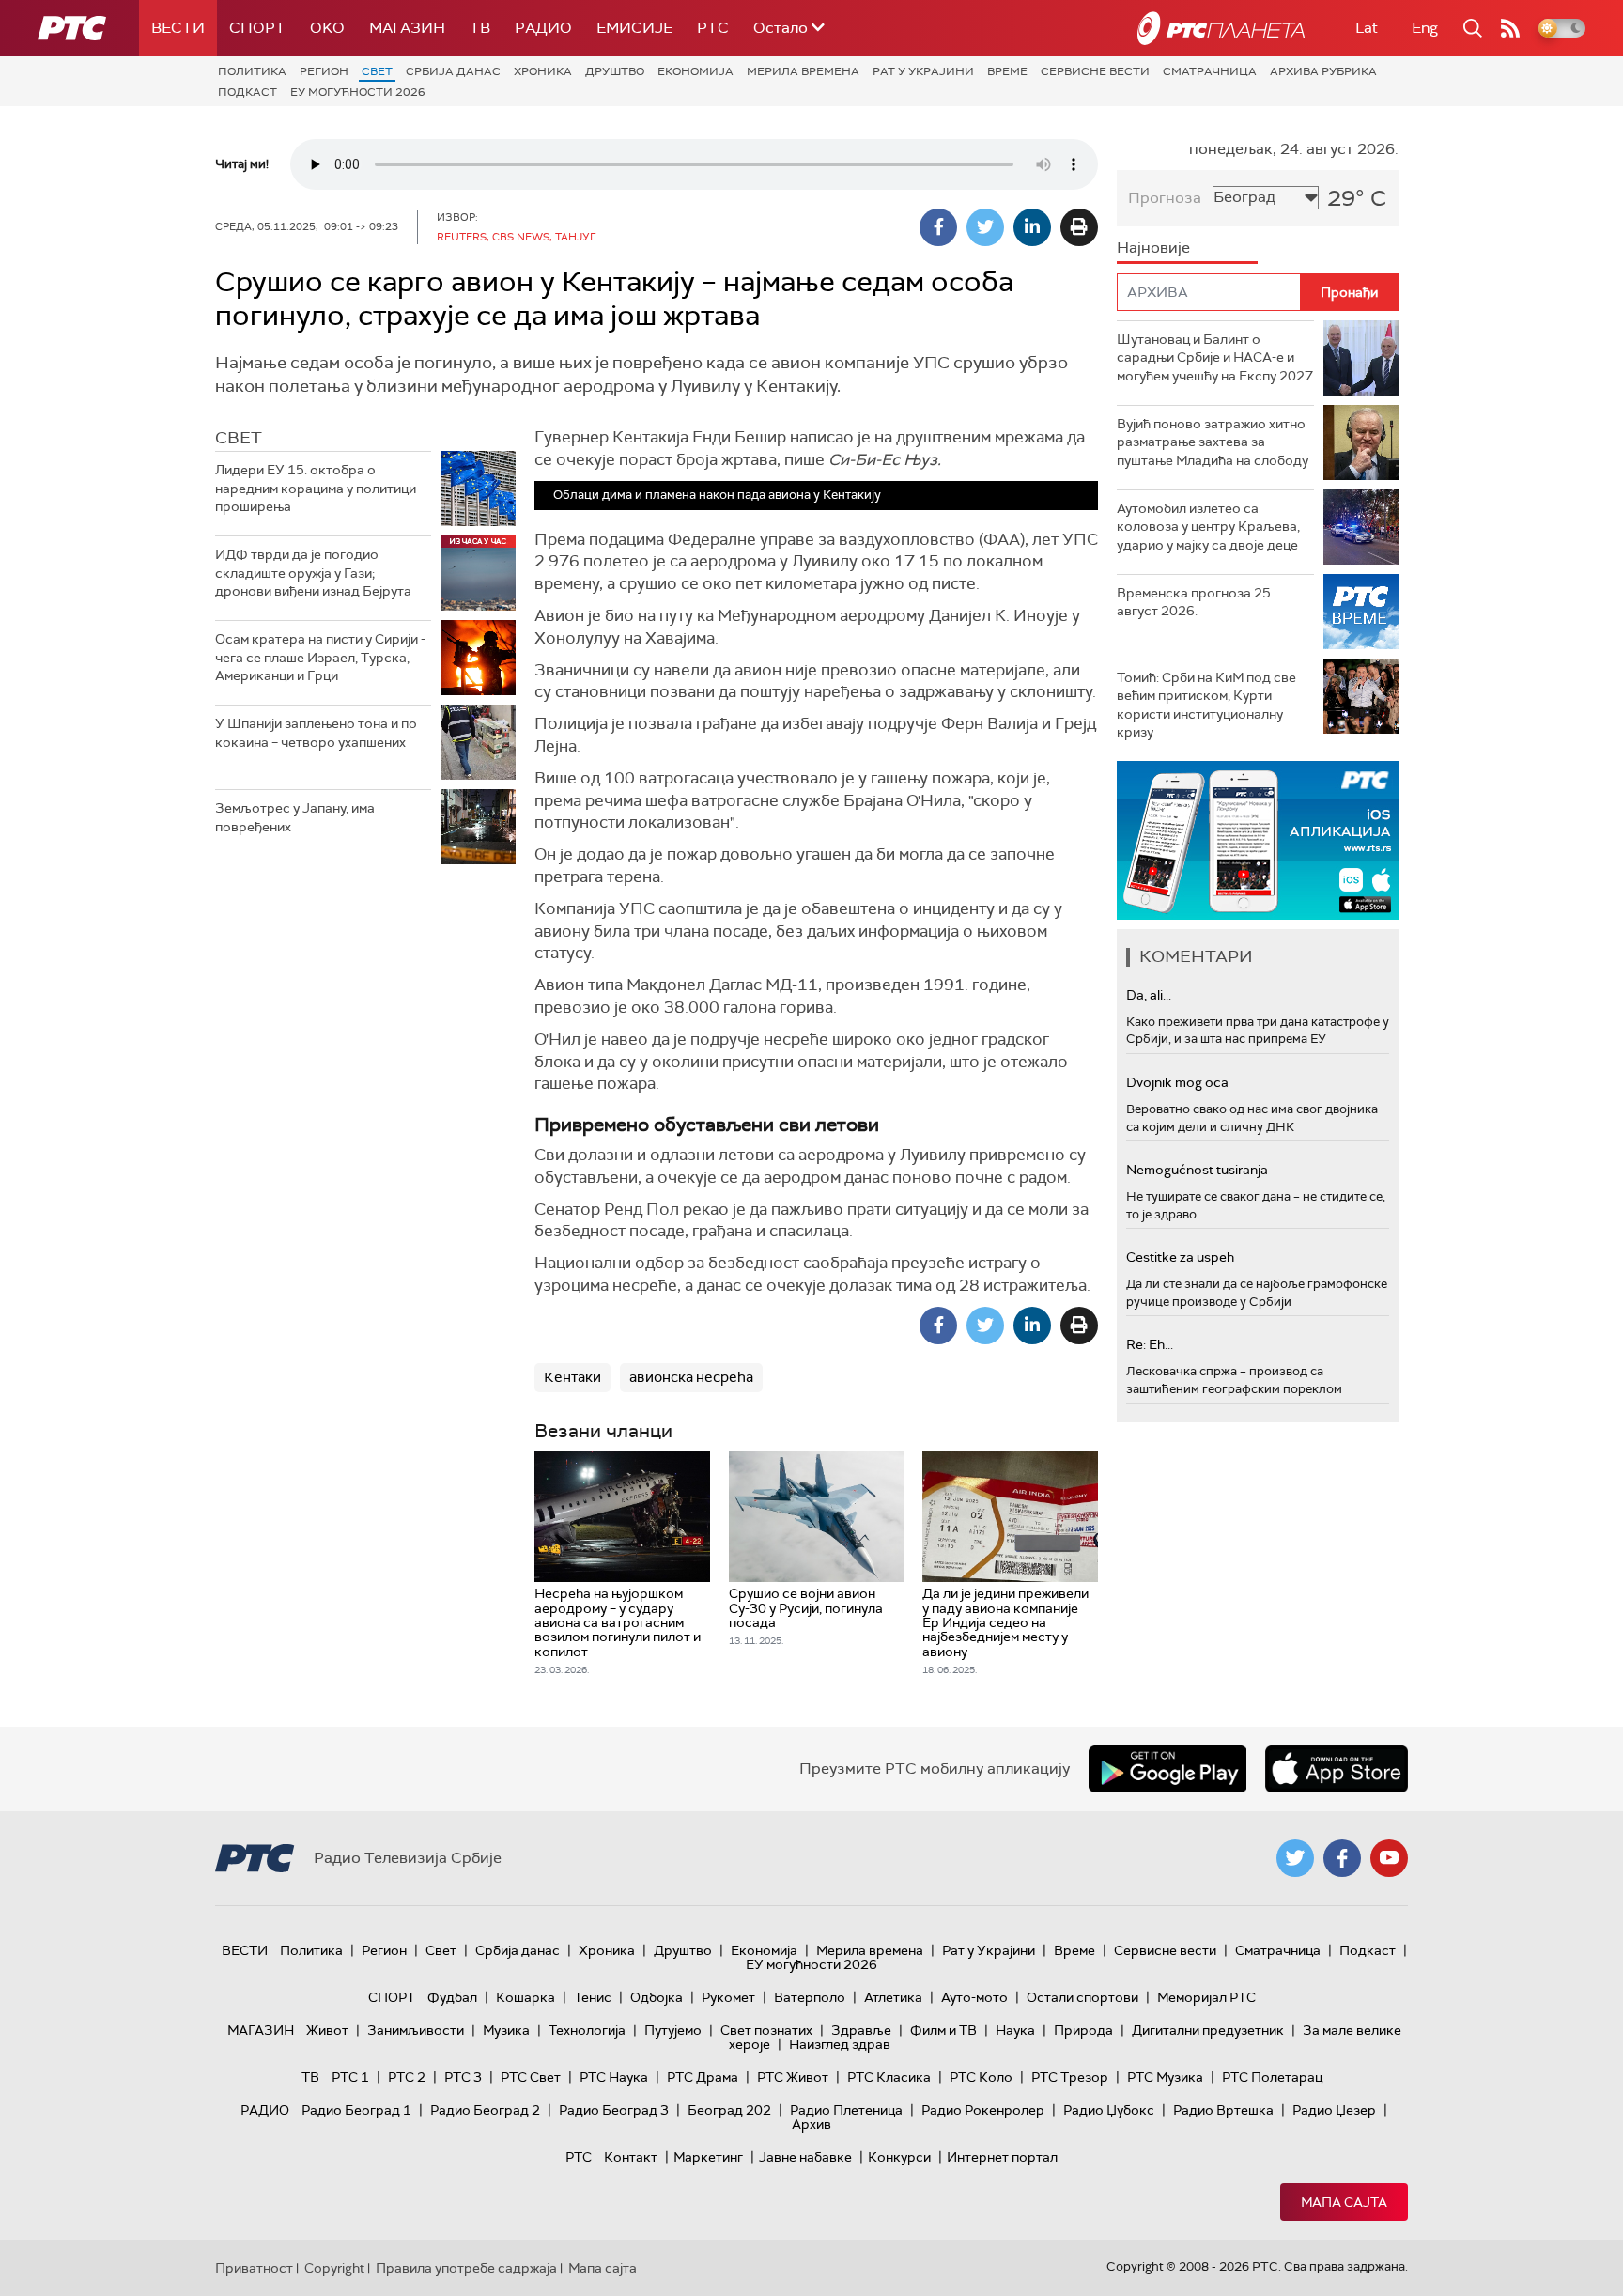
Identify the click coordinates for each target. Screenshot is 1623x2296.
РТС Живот (793, 2077)
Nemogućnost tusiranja (1197, 1170)
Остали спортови (1082, 1997)
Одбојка (657, 1997)
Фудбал (452, 1997)
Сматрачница (1210, 71)
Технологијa (587, 2030)
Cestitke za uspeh (1180, 1257)
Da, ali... (1149, 995)
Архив (811, 2124)
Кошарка (526, 1997)
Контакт (631, 2157)
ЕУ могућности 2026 (358, 92)
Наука (1015, 2030)
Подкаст (247, 92)
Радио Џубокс (1109, 2110)
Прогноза (1165, 198)
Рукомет (728, 1997)
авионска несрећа (691, 1377)
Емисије (634, 28)
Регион (324, 71)
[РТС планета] (1221, 28)
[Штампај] (1079, 227)
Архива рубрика (1323, 71)
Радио (543, 28)
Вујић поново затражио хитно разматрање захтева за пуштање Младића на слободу (1213, 442)
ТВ (480, 28)
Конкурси (899, 2157)
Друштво (615, 71)
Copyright (334, 2268)
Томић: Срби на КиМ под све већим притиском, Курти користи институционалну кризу (1206, 705)
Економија (696, 71)
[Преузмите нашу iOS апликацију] (1337, 1769)
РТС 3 (463, 2077)
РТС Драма (703, 2077)
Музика (506, 2030)
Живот (327, 2030)
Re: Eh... (1150, 1344)
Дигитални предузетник (1208, 2030)
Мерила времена (803, 71)
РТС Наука (614, 2077)
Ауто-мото (974, 1997)
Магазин (407, 28)
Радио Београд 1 (356, 2110)
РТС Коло (981, 2077)
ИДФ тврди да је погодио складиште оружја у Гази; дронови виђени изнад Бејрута (313, 573)
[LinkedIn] (1032, 227)
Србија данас (453, 71)
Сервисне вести (1095, 71)
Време (1007, 71)
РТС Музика (1165, 2077)
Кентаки (572, 1377)
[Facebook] (938, 227)
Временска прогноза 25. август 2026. (1195, 602)
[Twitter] (985, 227)
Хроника (543, 71)
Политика (252, 71)
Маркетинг (708, 2157)
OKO (327, 28)
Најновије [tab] (1153, 248)
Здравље (861, 2030)
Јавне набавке (805, 2157)
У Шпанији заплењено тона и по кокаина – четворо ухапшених (316, 733)
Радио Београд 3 (614, 2110)
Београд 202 (729, 2110)
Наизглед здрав (840, 2044)
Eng (1425, 28)
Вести (178, 28)
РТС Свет (531, 2077)
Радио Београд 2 (485, 2110)
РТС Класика (889, 2077)
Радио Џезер (1334, 2110)
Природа (1083, 2030)
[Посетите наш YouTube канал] (1389, 1858)
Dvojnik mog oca (1177, 1082)
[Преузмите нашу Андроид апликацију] (1167, 1769)
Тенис (593, 1997)
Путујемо (673, 2030)
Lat (1367, 28)
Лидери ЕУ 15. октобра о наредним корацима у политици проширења (316, 488)
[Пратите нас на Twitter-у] (1295, 1858)
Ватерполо (810, 1997)
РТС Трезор (1070, 2077)
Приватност (254, 2268)
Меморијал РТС (1206, 1997)
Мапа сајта (1344, 2202)
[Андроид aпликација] (1279, 840)
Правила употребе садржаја (466, 2268)
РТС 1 (350, 2077)
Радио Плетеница (846, 2110)
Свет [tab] (239, 438)
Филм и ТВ (943, 2030)
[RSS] (1510, 28)
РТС (713, 28)
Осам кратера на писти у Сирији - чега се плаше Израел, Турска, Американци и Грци (320, 657)
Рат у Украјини (923, 71)
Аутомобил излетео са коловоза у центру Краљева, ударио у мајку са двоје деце (1208, 527)
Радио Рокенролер (983, 2110)
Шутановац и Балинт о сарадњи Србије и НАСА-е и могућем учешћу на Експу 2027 (1215, 357)
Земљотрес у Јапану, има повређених (295, 817)
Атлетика (893, 1997)
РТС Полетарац (1272, 2077)
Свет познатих (766, 2030)
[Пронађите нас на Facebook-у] (1342, 1858)
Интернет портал (1002, 2157)
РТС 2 (407, 2077)
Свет (377, 71)
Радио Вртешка (1223, 2110)
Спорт (257, 28)
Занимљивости (416, 2030)
